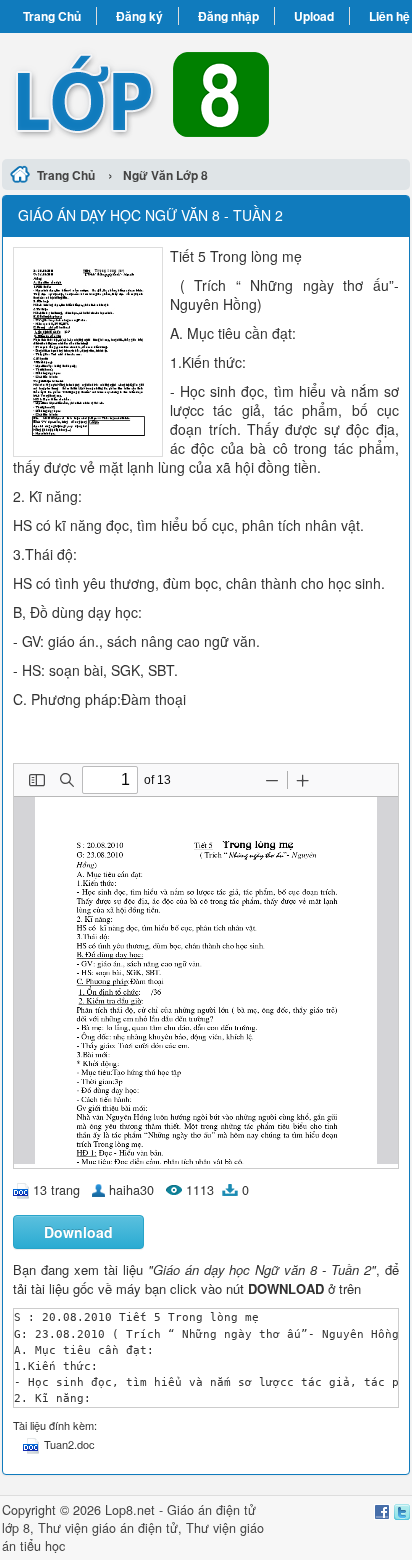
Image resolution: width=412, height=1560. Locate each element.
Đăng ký (139, 16)
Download (78, 1232)
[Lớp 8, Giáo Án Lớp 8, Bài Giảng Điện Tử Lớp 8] (206, 93)
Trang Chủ (52, 16)
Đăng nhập (228, 16)
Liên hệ (389, 16)
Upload (314, 16)
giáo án (113, 1528)
